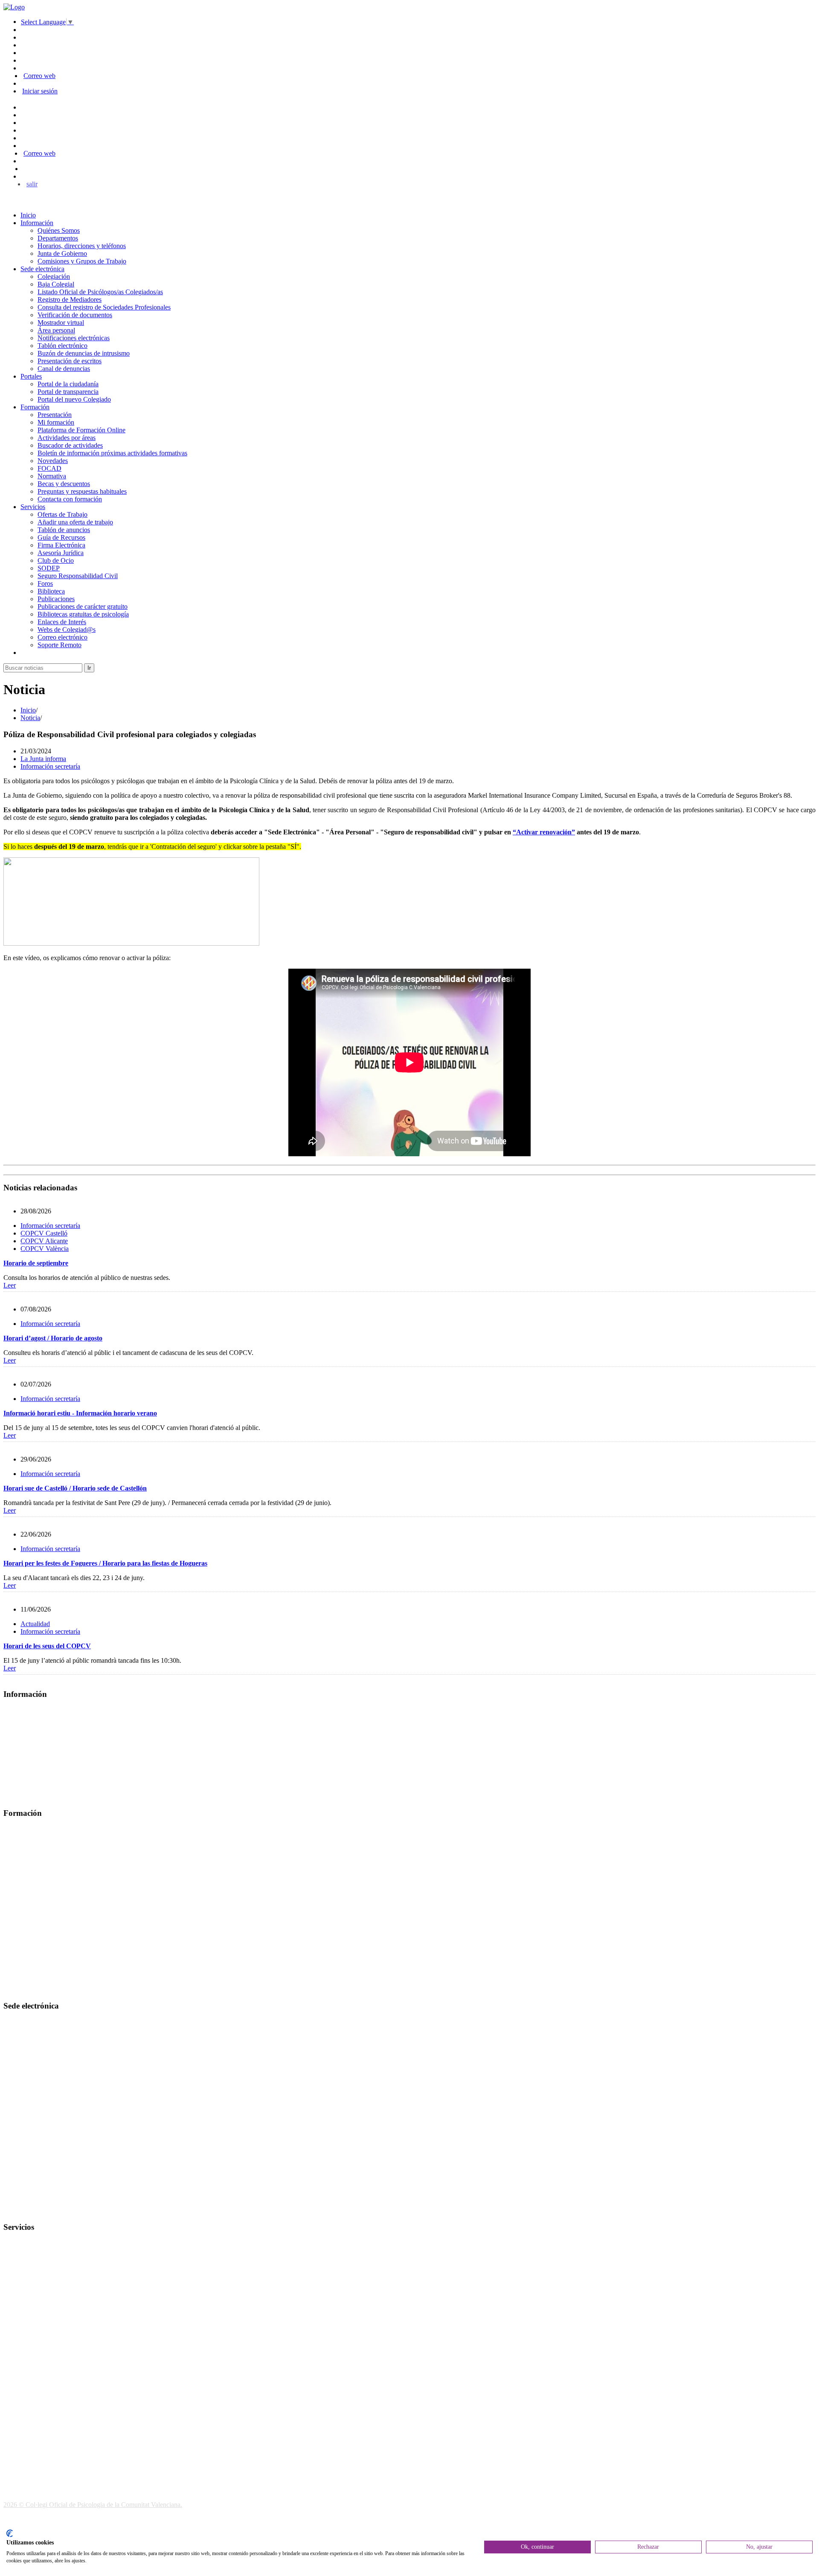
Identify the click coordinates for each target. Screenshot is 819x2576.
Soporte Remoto (60, 645)
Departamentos (58, 238)
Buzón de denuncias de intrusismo (84, 353)
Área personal (56, 330)
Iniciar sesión (40, 91)
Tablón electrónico (62, 346)
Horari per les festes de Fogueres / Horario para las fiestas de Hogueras (105, 1563)
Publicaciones (56, 599)
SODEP (49, 568)
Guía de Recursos (61, 537)
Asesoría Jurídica (61, 553)
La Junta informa (43, 759)
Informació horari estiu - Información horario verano (80, 1413)
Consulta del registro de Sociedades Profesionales (104, 307)
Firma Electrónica (61, 545)
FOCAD (49, 468)
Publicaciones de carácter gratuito (83, 606)
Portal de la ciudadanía (68, 384)
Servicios (33, 507)
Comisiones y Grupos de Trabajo (82, 261)
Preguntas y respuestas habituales (82, 491)
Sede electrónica (42, 269)
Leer (10, 1285)
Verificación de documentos (75, 315)
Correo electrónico (62, 637)
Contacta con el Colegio (36, 2210)
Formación (35, 407)
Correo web (39, 76)
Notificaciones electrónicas (74, 338)
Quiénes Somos (59, 230)
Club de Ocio (56, 560)
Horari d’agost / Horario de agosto (53, 1338)
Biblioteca (51, 591)
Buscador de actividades (70, 445)
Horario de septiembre (36, 1263)
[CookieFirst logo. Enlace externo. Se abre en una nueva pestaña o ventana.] (10, 2533)
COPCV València (45, 1249)
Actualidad (35, 1624)
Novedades (53, 461)
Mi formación (56, 422)
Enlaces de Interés (62, 622)
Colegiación (54, 276)
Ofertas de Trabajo (62, 514)
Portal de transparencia (68, 392)
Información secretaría (50, 766)
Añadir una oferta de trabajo (75, 522)
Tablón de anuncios (64, 530)
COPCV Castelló (44, 1233)
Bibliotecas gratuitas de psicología (83, 614)
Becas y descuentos (64, 484)
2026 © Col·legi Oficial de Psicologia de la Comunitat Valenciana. (93, 2505)
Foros (45, 583)
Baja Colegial (56, 284)
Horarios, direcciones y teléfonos (82, 246)
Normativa (52, 476)
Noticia (30, 718)
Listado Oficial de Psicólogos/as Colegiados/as (100, 292)
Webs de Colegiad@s (67, 630)
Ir (89, 668)
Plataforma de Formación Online (81, 430)
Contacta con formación (70, 499)
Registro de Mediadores (70, 300)
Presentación (55, 415)
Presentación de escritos (70, 361)
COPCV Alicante (44, 1241)
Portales (31, 376)
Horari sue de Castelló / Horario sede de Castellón (75, 1488)
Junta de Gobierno (62, 253)
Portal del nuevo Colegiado (74, 399)
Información (37, 223)
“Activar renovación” (544, 832)
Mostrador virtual (61, 323)
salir (32, 184)
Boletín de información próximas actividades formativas (112, 453)
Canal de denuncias (64, 369)
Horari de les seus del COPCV (47, 1646)
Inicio (28, 215)
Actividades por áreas (67, 438)
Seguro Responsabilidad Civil (78, 576)
